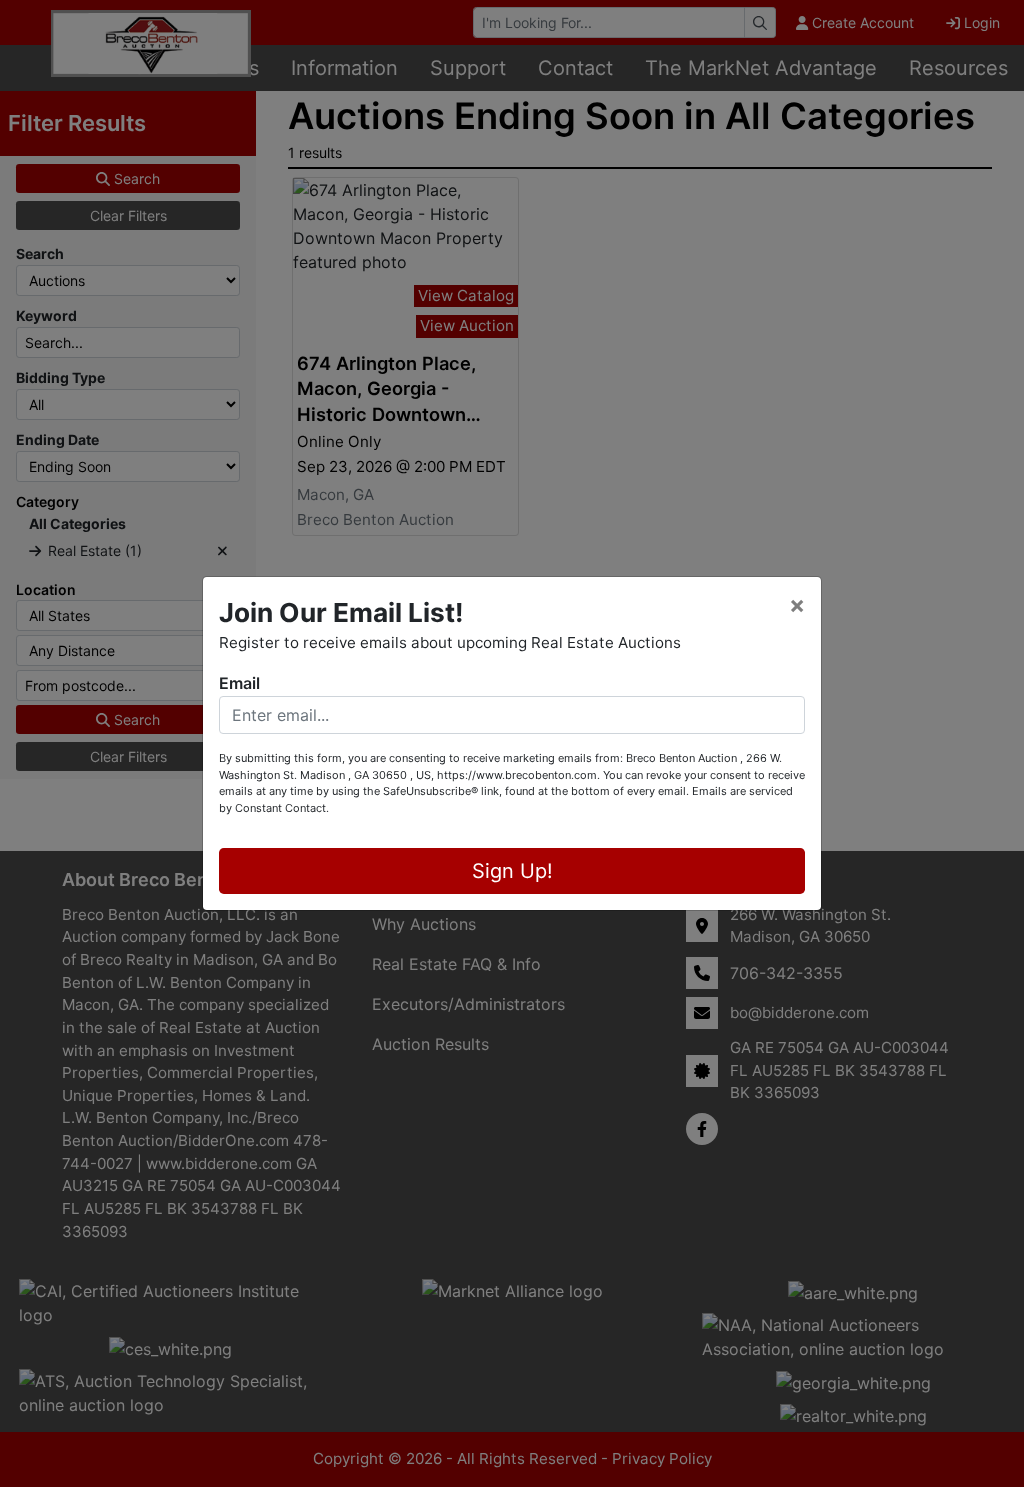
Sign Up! (512, 871)
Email (239, 683)
